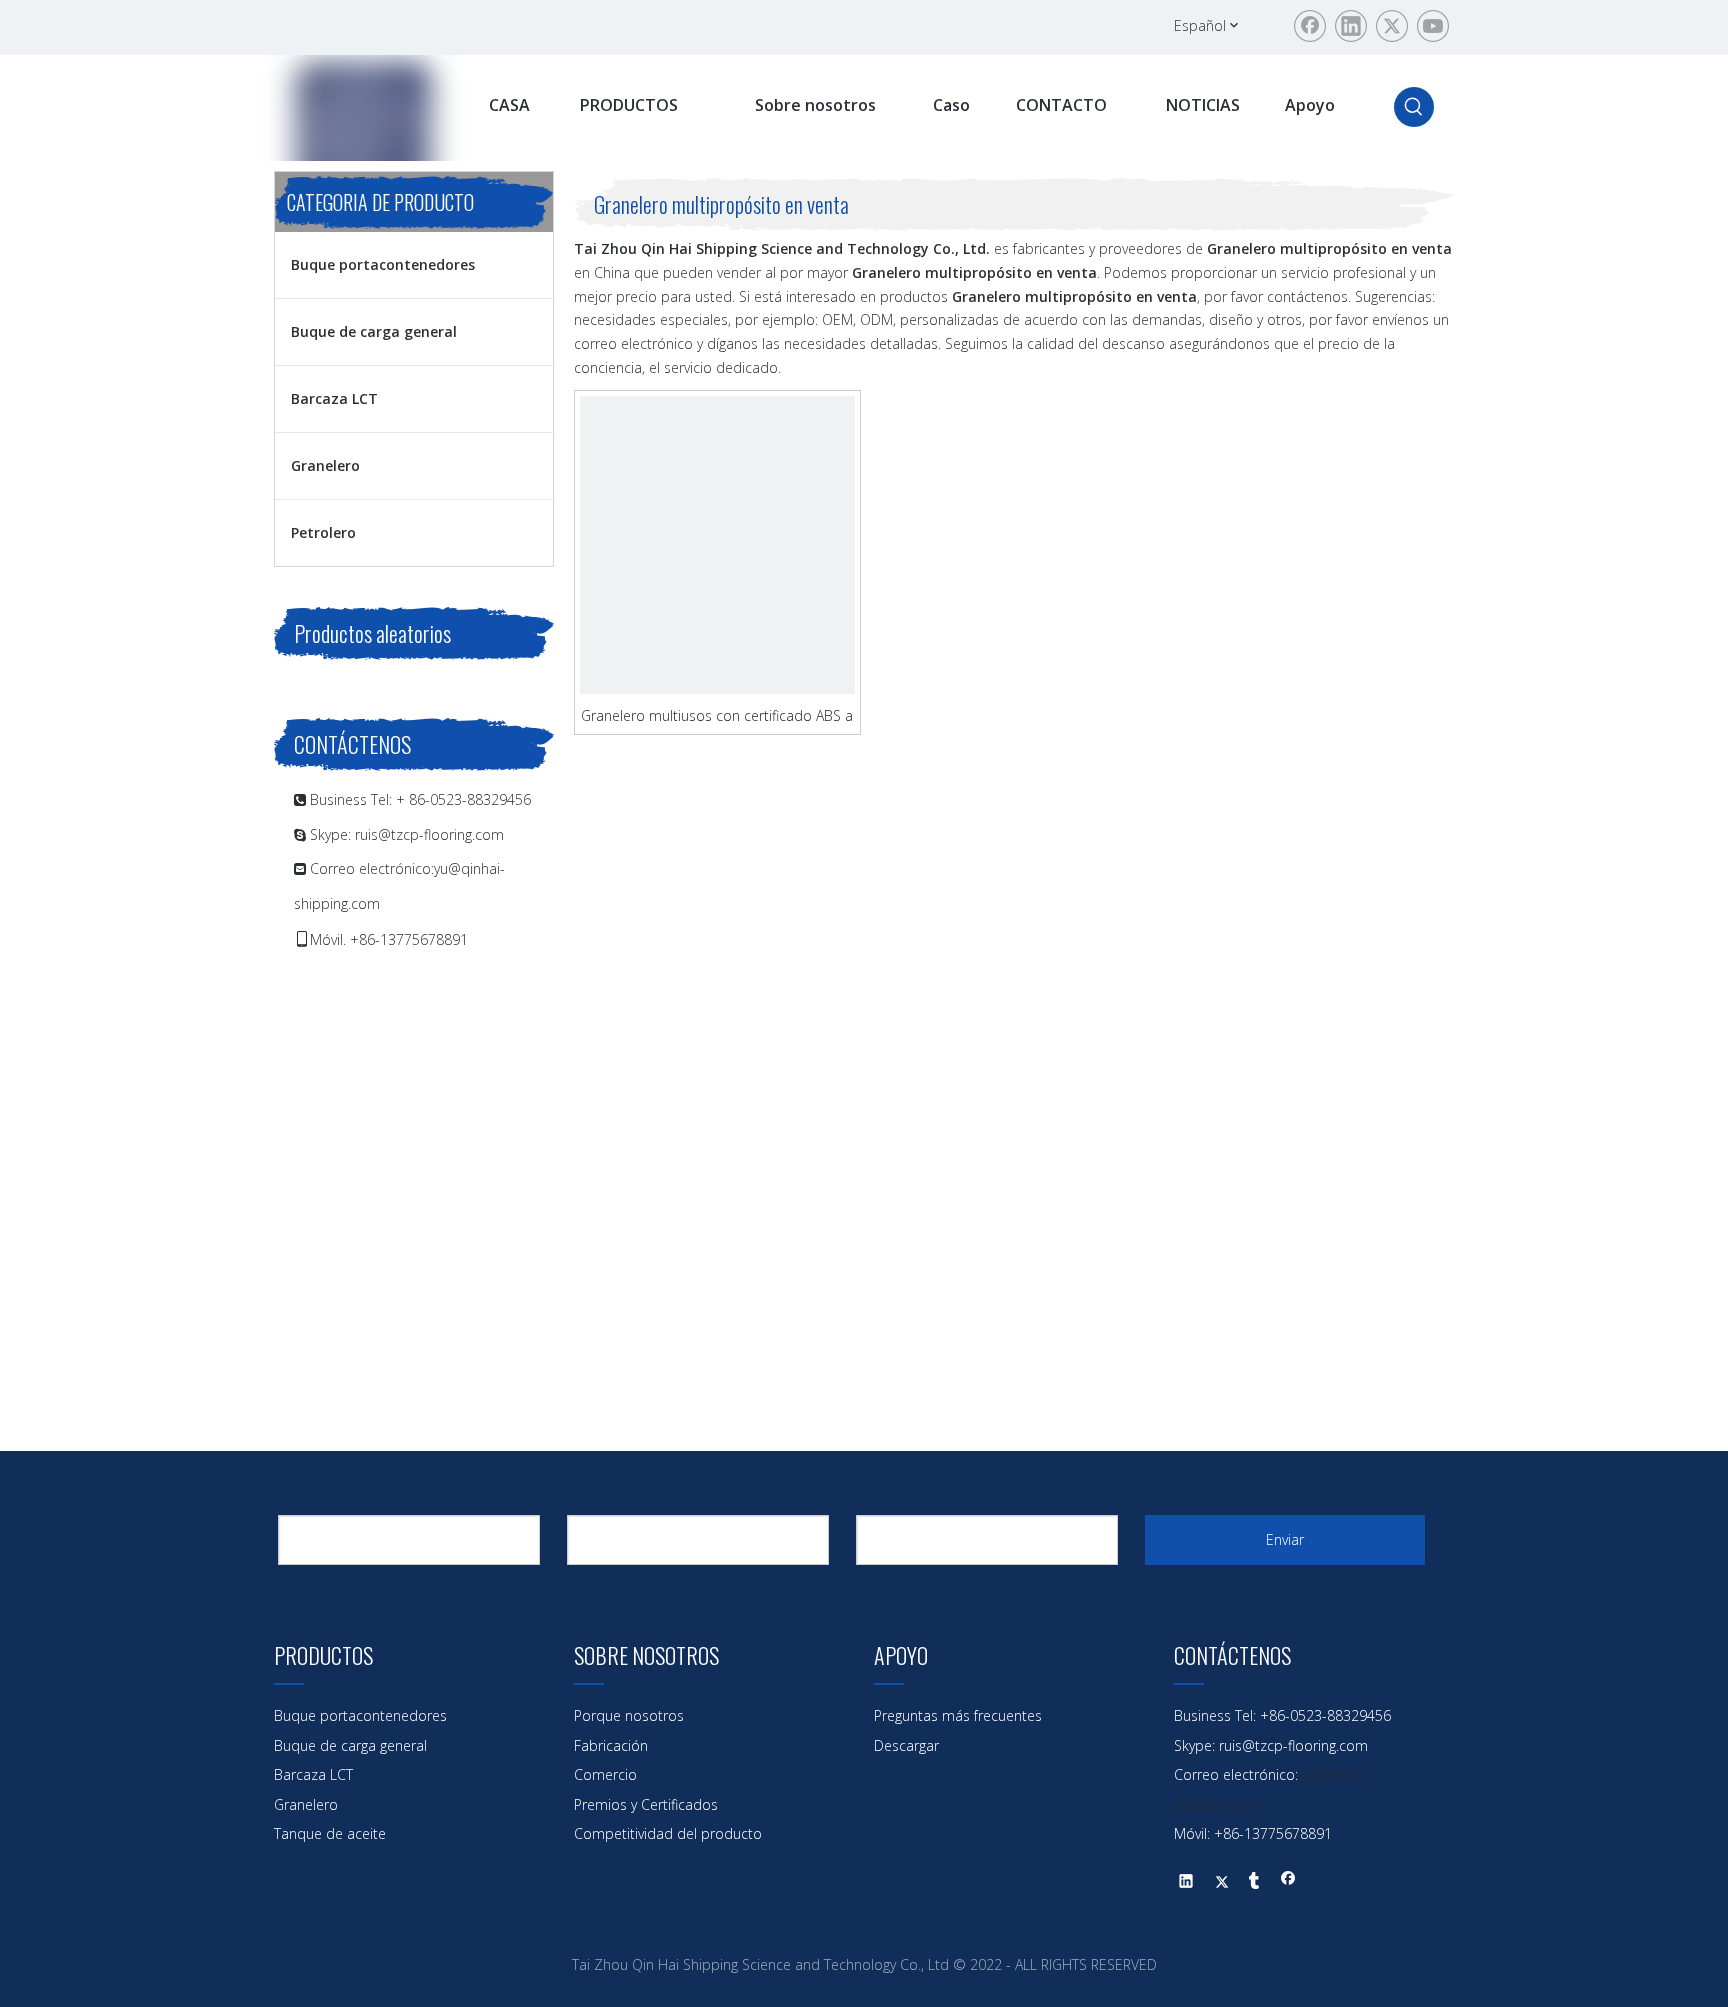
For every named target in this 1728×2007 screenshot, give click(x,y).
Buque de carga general (374, 331)
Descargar (906, 1745)
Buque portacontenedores (383, 264)
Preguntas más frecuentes (958, 1715)
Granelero (325, 465)
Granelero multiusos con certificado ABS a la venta (717, 715)
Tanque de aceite (330, 1833)
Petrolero (323, 532)
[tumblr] (1254, 1883)
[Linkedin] (1351, 26)
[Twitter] (1392, 26)
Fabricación (611, 1745)
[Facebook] (1310, 26)
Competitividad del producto (668, 1833)
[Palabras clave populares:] (1414, 107)
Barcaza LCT (334, 398)
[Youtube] (1433, 26)
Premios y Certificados (646, 1804)
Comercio (605, 1774)
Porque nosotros (629, 1715)
